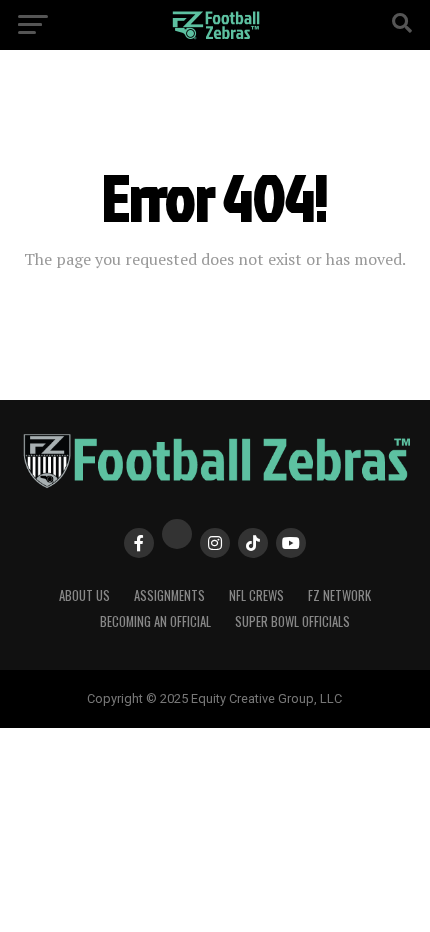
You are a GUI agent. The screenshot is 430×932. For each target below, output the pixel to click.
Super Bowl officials (292, 621)
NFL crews (256, 595)
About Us (84, 595)
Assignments (169, 595)
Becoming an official (155, 621)
